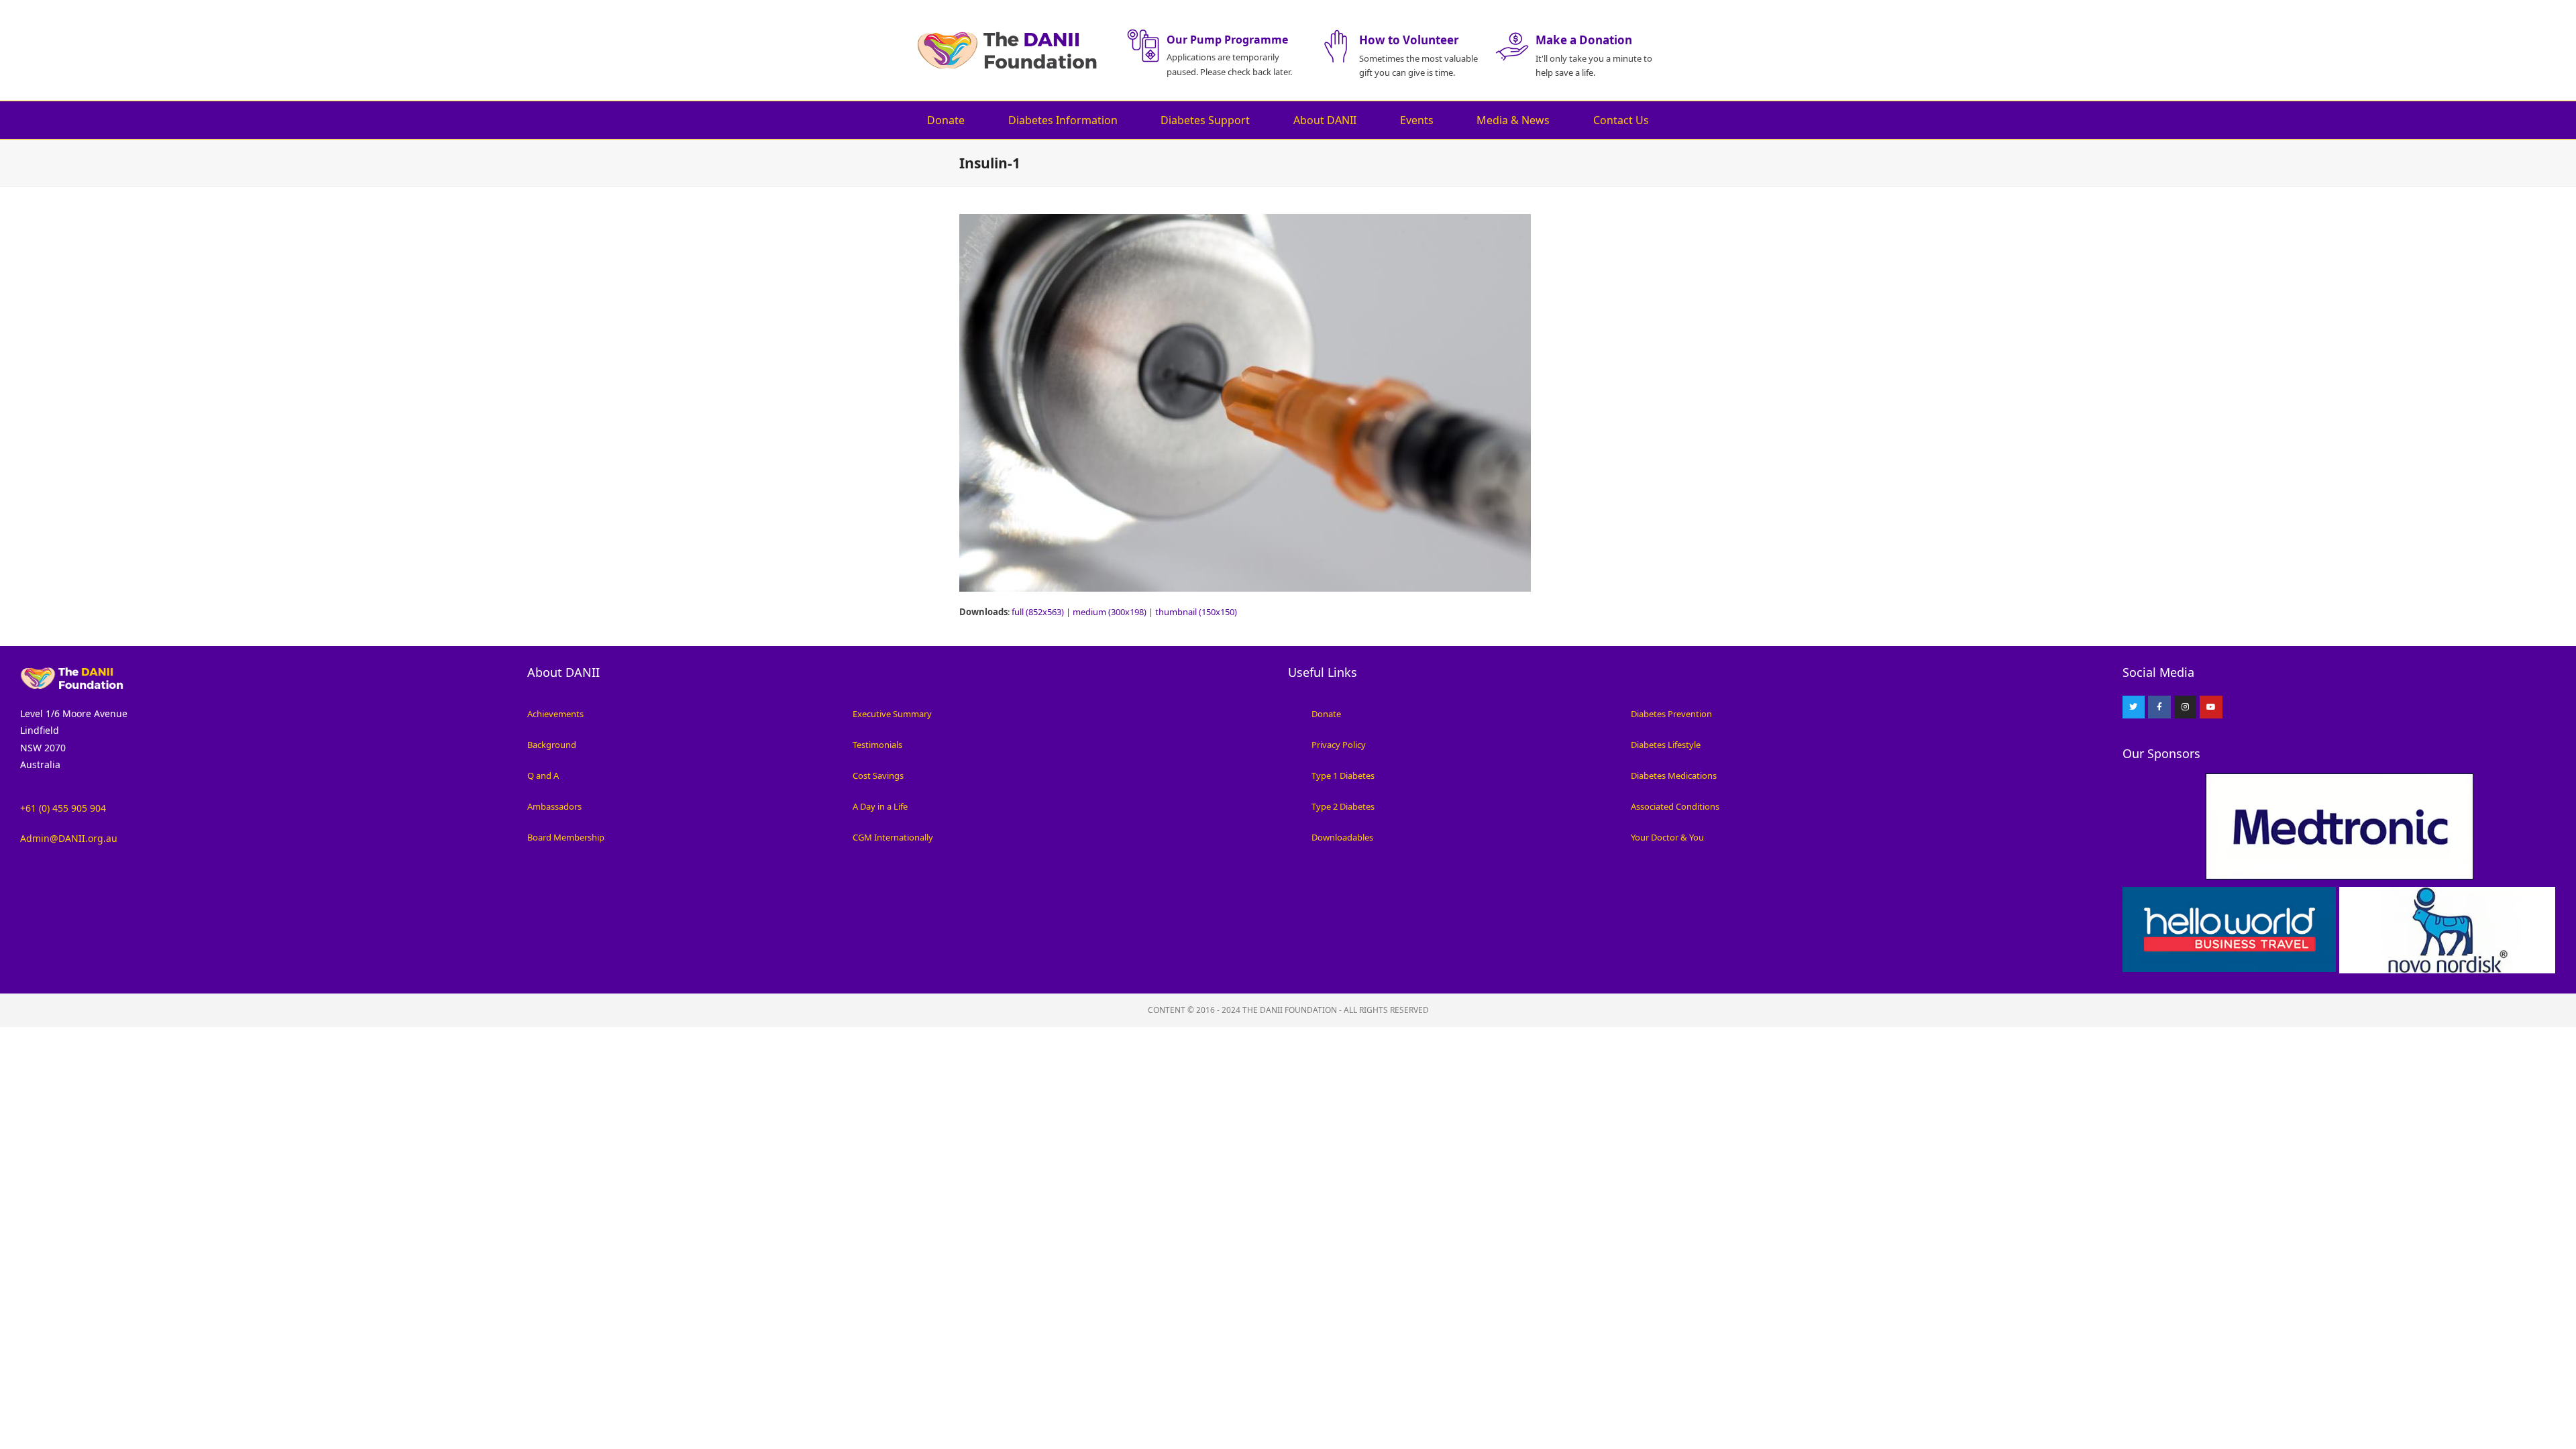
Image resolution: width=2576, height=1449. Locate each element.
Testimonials (877, 745)
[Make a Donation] (1512, 46)
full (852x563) (1038, 612)
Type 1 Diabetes (1343, 775)
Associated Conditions (1675, 806)
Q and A (543, 775)
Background (552, 745)
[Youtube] (2211, 707)
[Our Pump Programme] (1143, 46)
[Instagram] (2186, 707)
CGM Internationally (893, 837)
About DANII (1325, 120)
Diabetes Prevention (1671, 714)
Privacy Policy (1339, 745)
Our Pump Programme (1227, 40)
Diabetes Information (1063, 120)
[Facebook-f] (2159, 707)
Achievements (555, 714)
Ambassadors (554, 806)
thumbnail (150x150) (1196, 612)
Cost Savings (878, 775)
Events (1417, 120)
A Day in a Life (880, 806)
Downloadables (1342, 837)
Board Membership (566, 837)
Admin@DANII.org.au (69, 838)
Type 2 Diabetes (1343, 806)
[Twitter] (2134, 707)
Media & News (1513, 120)
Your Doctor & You (1667, 837)
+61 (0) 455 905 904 (63, 808)
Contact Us (1621, 120)
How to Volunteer (1409, 40)
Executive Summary (892, 714)
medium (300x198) (1110, 612)
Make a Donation (1584, 40)
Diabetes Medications (1674, 775)
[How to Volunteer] (1336, 46)
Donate (946, 120)
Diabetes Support (1205, 120)
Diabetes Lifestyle (1666, 745)
